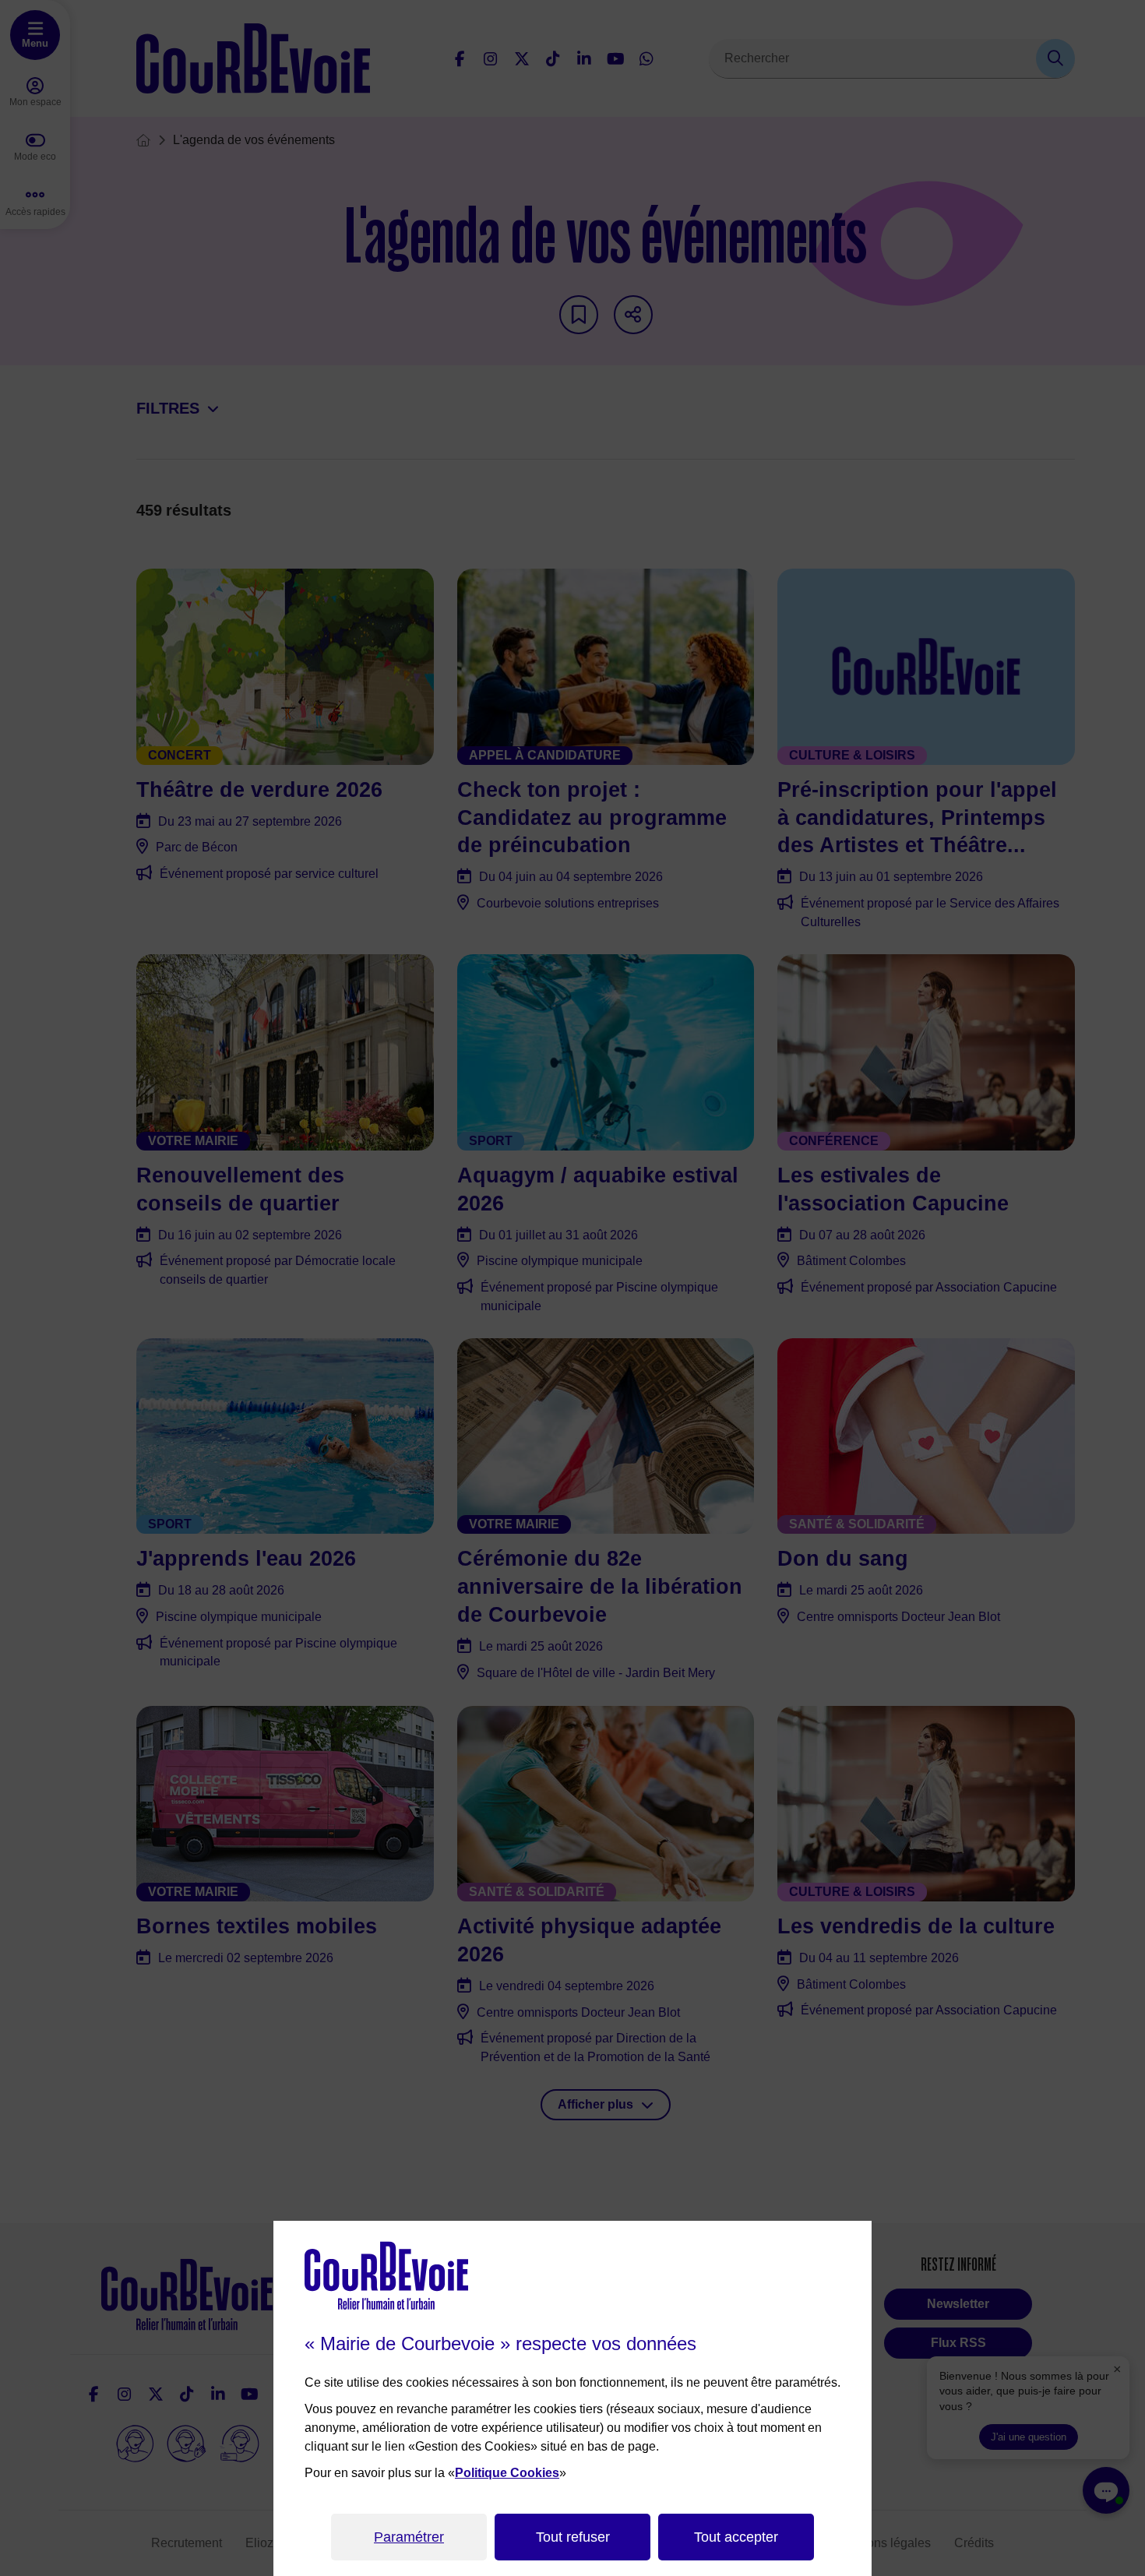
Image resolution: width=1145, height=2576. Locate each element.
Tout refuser (573, 2537)
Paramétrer (409, 2537)
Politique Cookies (507, 2473)
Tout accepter (736, 2537)
